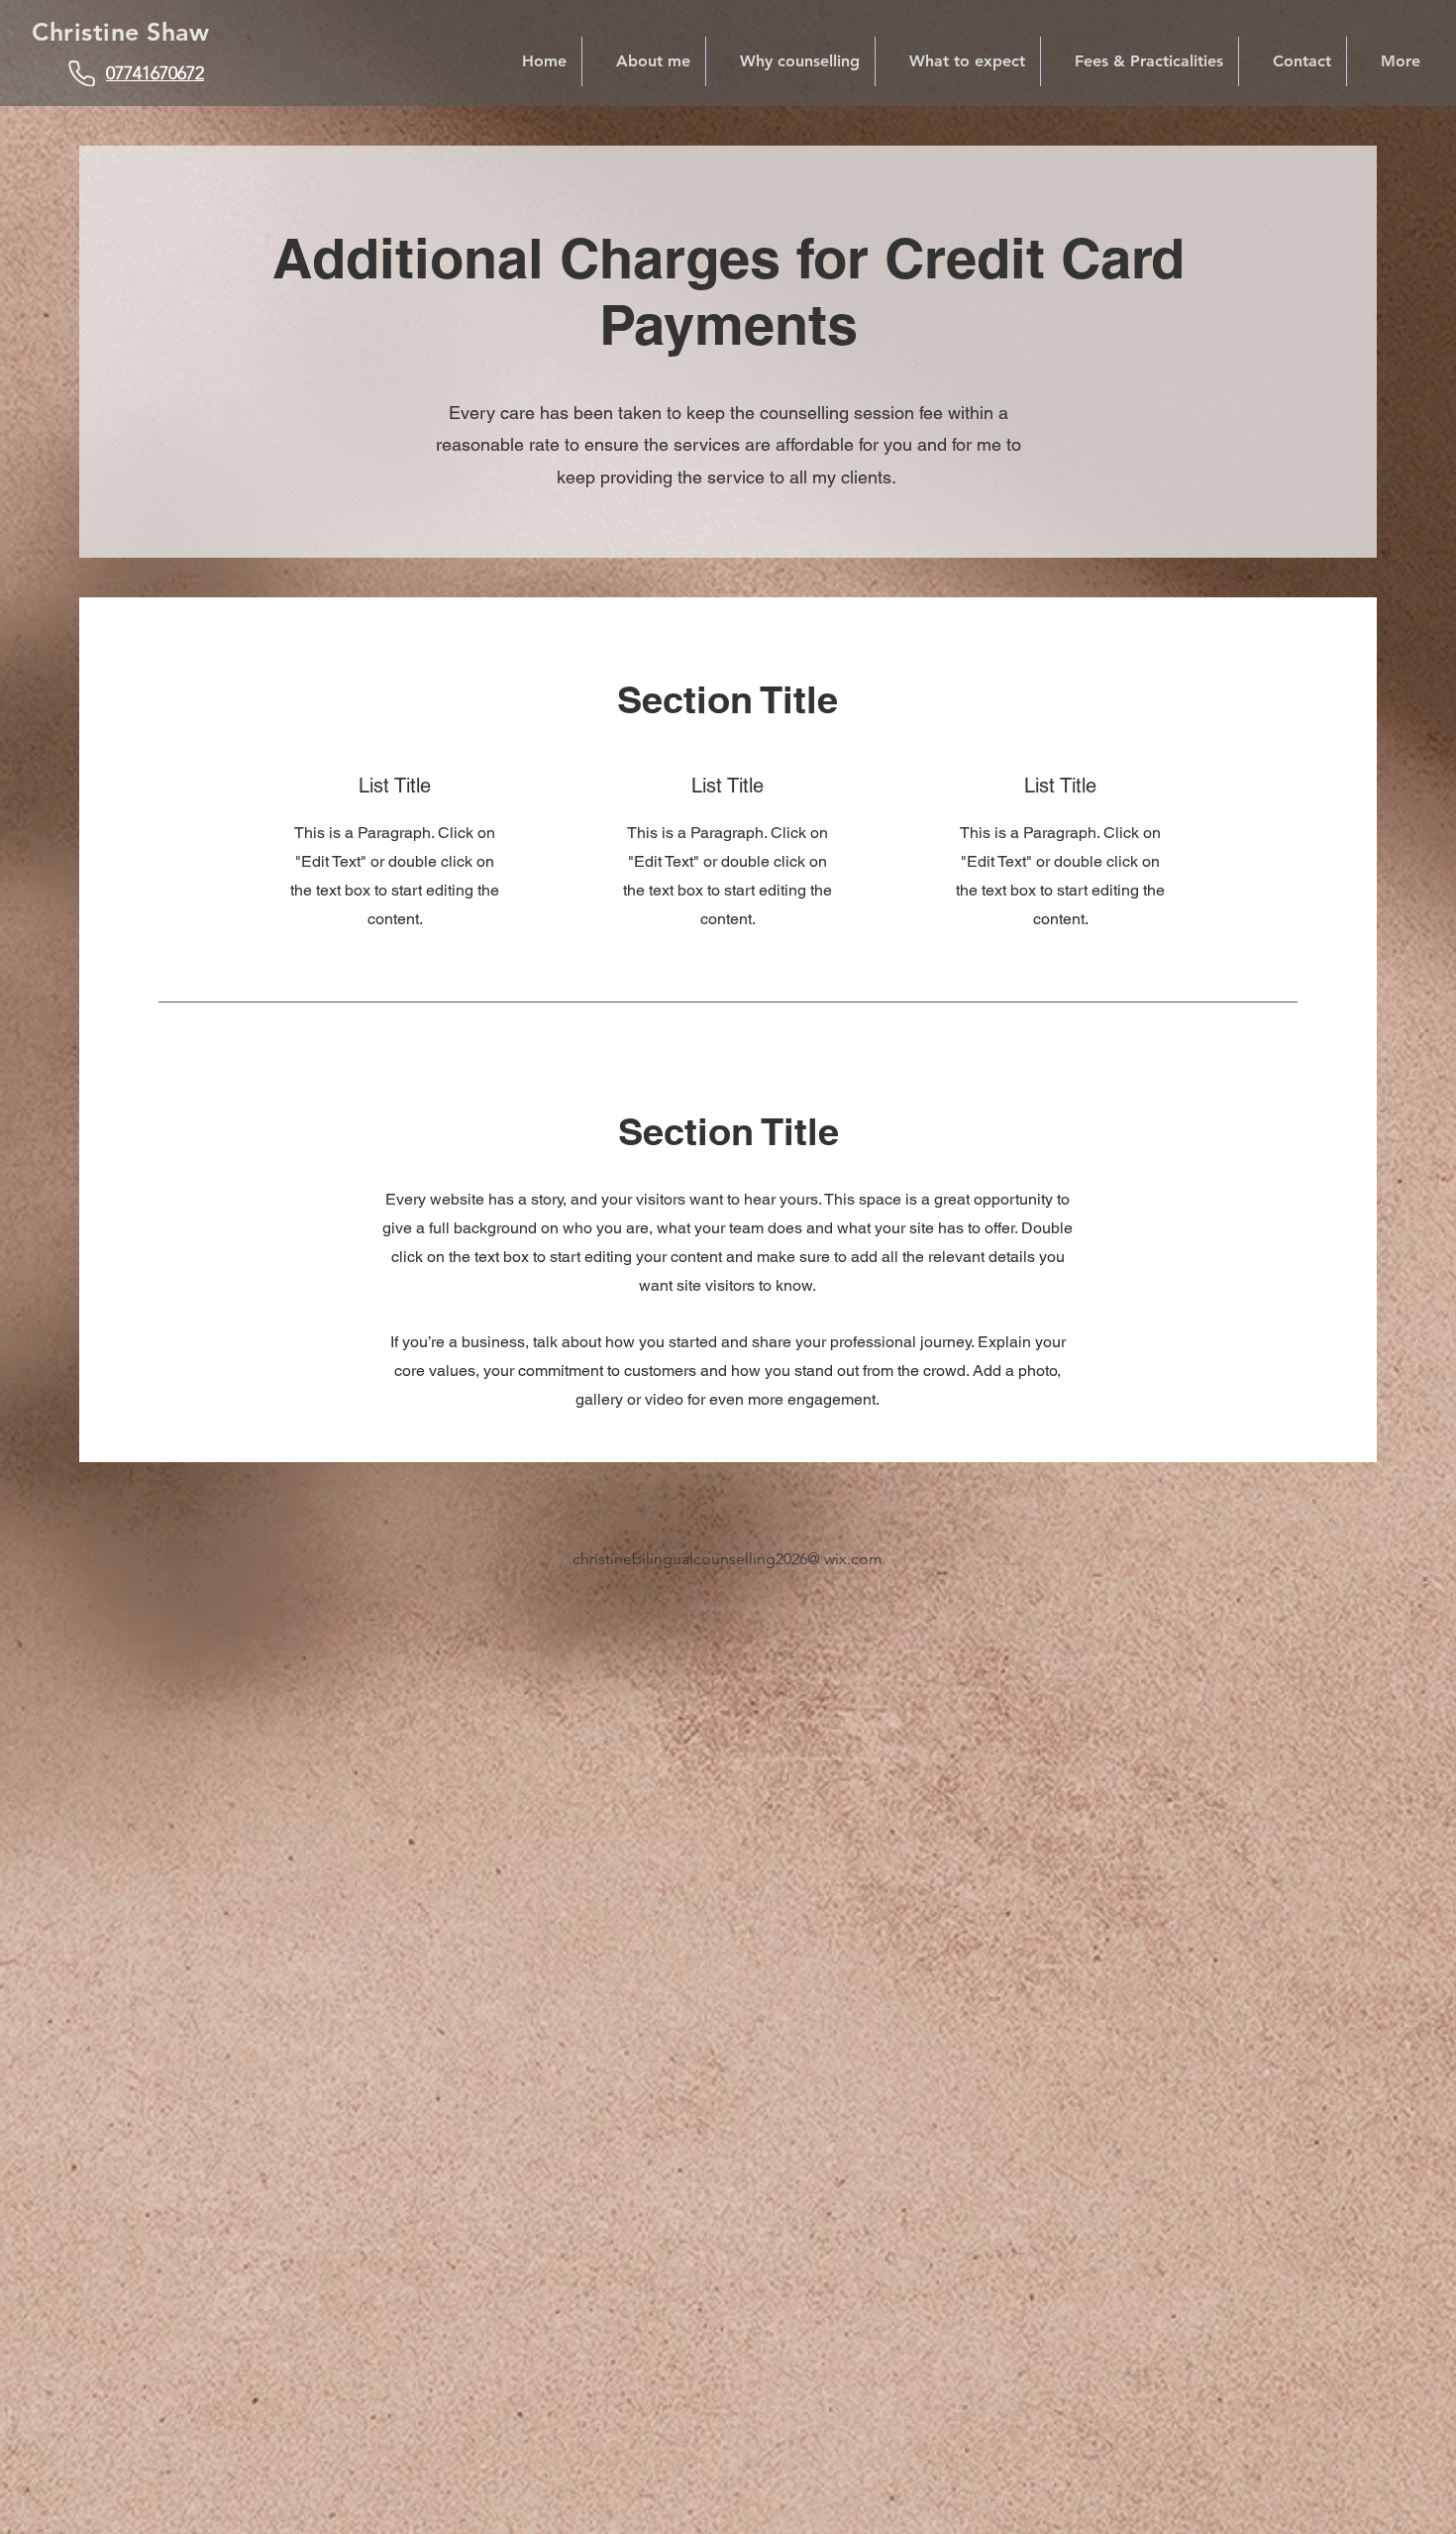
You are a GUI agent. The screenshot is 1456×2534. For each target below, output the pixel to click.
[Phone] (82, 73)
